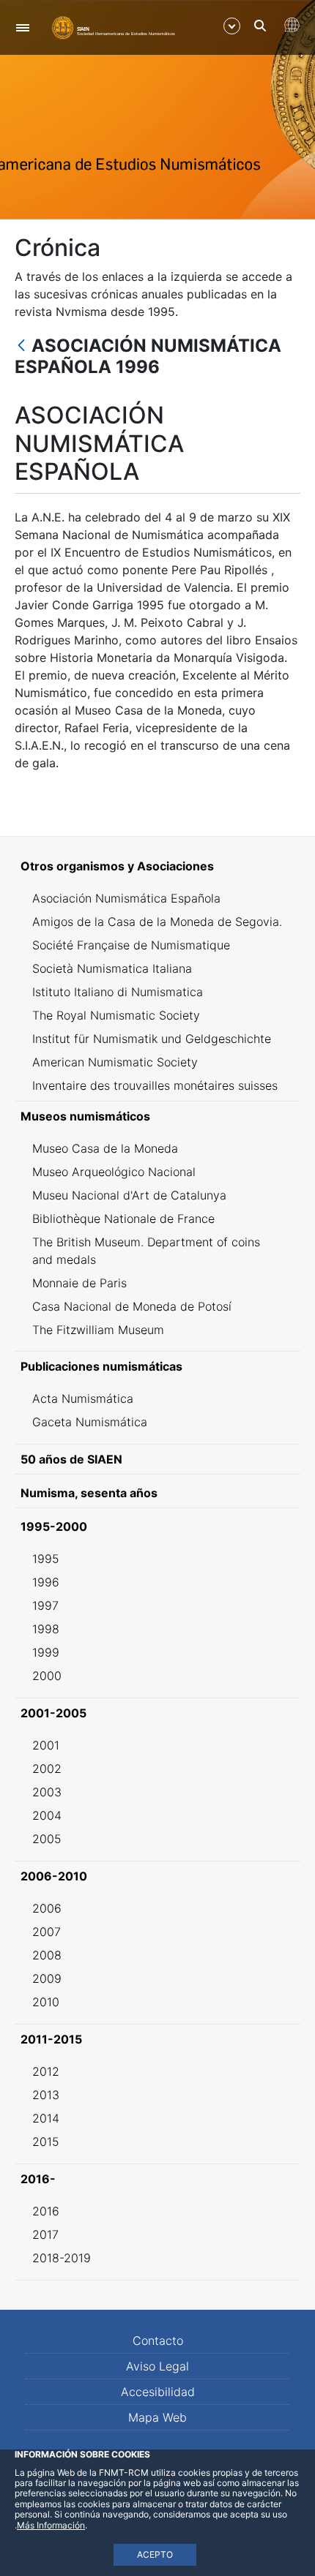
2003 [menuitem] (47, 1792)
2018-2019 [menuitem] (62, 2258)
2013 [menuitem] (46, 2095)
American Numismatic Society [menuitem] (115, 1062)
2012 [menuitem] (46, 2071)
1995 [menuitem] (46, 1559)
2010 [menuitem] (46, 2002)
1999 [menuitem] (46, 1652)
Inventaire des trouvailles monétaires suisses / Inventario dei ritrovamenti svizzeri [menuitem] (155, 1094)
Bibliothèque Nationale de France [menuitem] (123, 1219)
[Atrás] (21, 346)
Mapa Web (157, 2417)
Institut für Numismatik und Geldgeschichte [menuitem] (152, 1039)
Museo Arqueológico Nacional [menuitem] (114, 1172)
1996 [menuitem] (46, 1582)
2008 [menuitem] (47, 1955)
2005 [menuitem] (47, 1839)
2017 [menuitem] (45, 2234)
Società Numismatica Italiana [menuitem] (112, 968)
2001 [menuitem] (46, 1745)
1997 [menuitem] (45, 1605)
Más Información (51, 2525)
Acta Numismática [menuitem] (83, 1398)
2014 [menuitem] (46, 2118)
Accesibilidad (158, 2392)
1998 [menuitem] (46, 1629)
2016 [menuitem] (46, 2211)
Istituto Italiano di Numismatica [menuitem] (118, 992)
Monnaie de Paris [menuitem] (79, 1283)
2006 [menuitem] (47, 1908)
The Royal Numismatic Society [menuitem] (116, 1015)
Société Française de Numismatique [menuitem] (131, 945)
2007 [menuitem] (47, 1932)
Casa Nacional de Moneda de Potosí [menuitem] (132, 1306)
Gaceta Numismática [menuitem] (90, 1422)
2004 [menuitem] (47, 1815)
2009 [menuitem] (47, 1978)
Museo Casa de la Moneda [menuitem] (105, 1148)
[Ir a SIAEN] (114, 27)
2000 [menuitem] (47, 1676)
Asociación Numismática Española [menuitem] (126, 898)
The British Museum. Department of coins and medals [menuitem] (146, 1251)
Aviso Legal (157, 2366)
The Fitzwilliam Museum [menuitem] (98, 1330)
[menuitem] (157, 866)
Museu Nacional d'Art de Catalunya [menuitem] (129, 1195)
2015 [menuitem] (46, 2142)
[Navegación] (22, 27)
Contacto (158, 2340)
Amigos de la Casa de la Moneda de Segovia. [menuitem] (157, 922)
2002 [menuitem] (47, 1769)
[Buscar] (260, 26)
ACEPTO (155, 2554)
